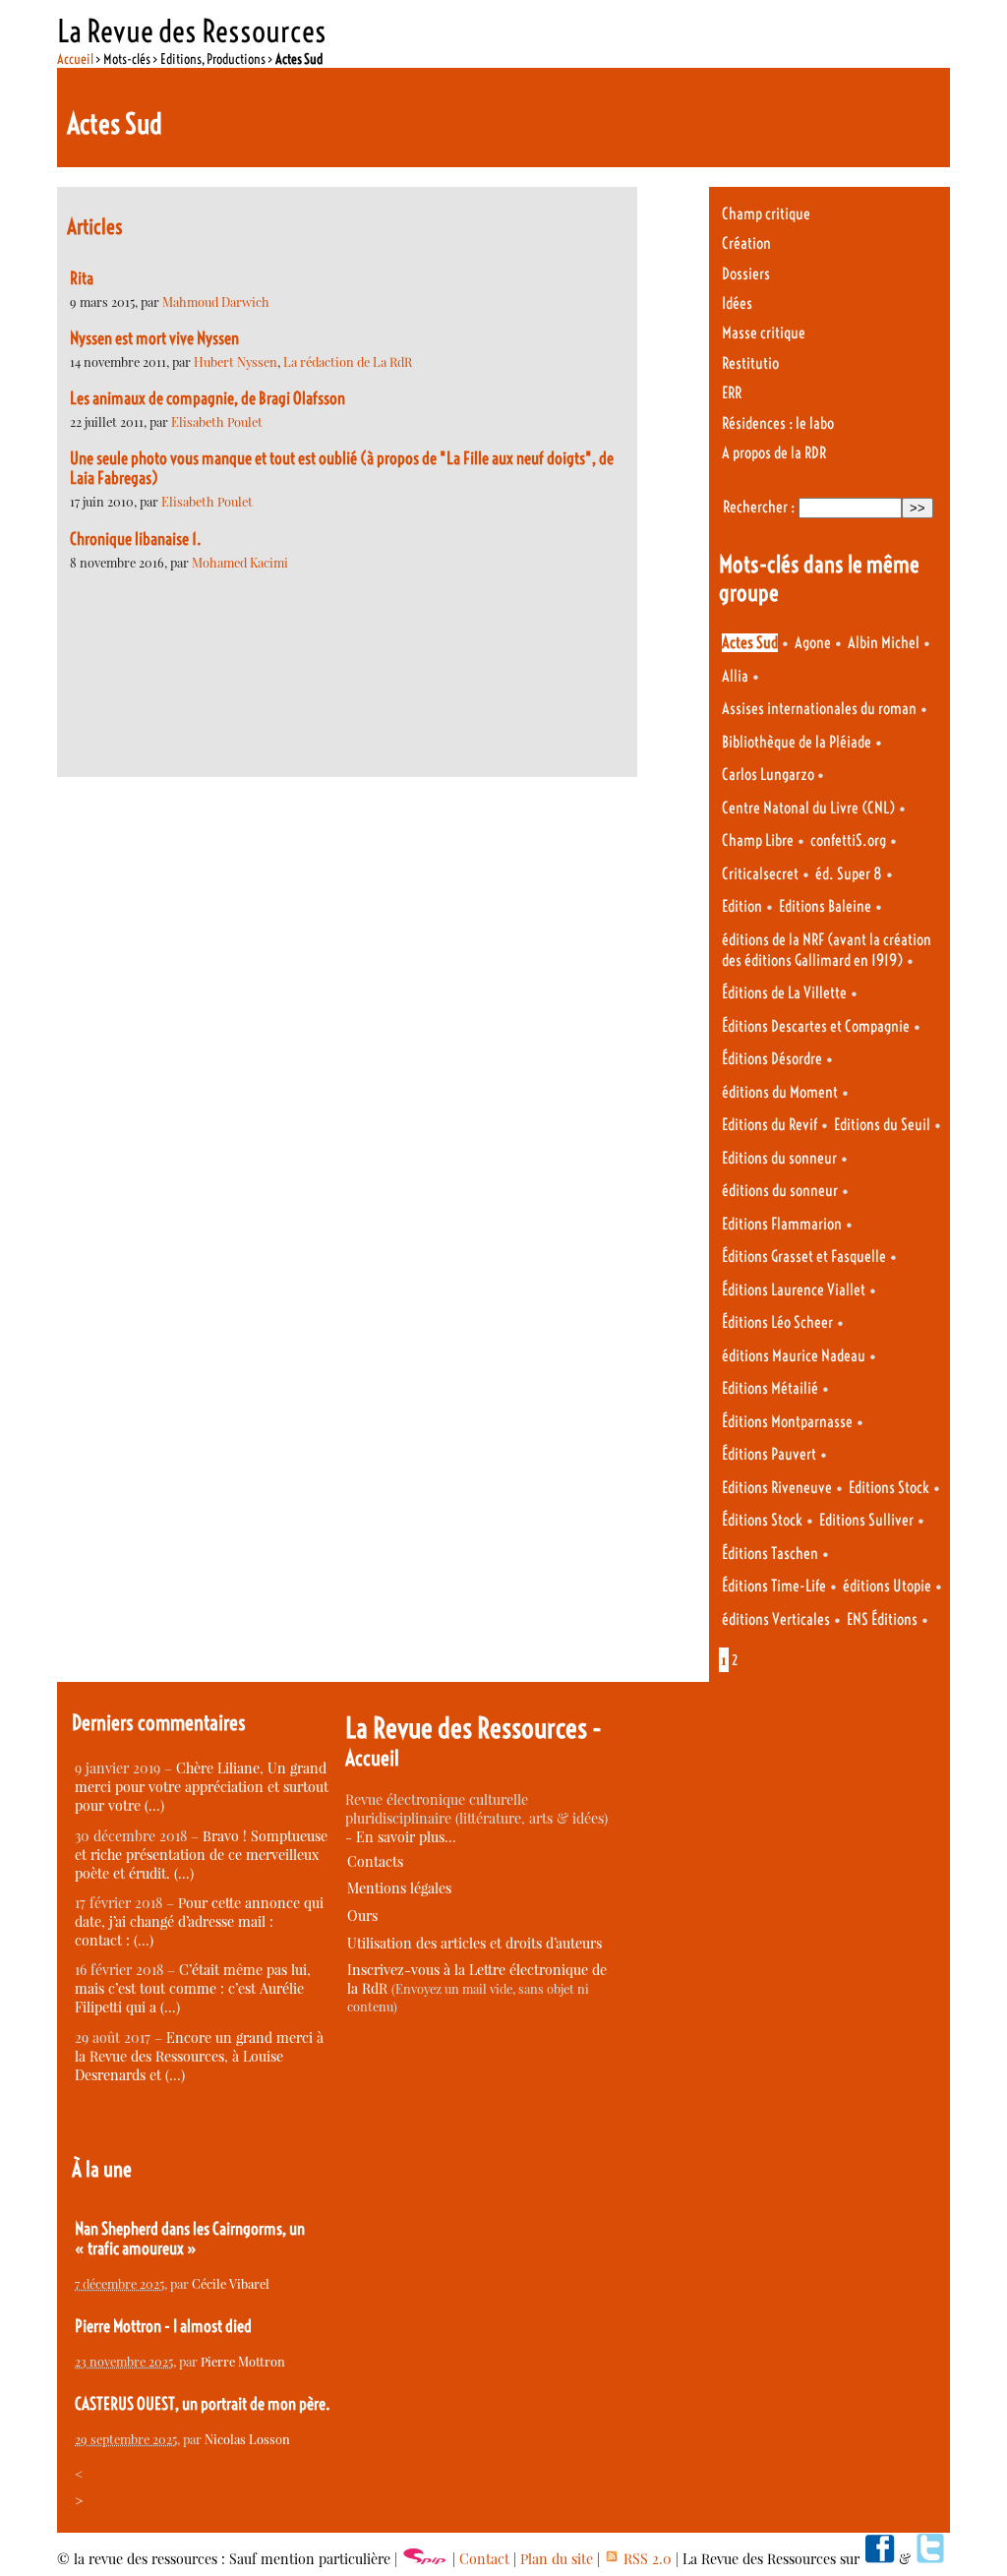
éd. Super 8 (849, 874)
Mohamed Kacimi (240, 562)
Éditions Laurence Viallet (794, 1290)
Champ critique (766, 214)
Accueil (75, 59)
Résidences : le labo (778, 423)
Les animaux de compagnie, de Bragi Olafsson (207, 398)
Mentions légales (399, 1888)
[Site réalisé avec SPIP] (425, 2559)
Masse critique (764, 333)
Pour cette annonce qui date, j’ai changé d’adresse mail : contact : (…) (199, 1921)
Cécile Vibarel (231, 2283)
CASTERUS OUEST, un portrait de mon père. (203, 2404)
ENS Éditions (882, 1619)
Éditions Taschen (770, 1554)
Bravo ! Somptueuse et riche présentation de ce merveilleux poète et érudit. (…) (201, 1855)
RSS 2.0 (646, 2559)
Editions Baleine (825, 906)
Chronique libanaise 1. (136, 539)
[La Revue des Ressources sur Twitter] (930, 2559)
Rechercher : (759, 507)
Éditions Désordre (772, 1059)
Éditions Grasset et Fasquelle (804, 1257)
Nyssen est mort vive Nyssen (154, 338)
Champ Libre (758, 840)
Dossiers (746, 274)
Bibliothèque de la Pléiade (797, 742)
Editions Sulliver (866, 1520)
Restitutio (750, 363)
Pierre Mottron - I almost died (163, 2326)
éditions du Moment (780, 1092)
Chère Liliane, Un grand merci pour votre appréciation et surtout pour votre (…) (202, 1787)
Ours (362, 1916)
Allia (735, 676)
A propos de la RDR (774, 453)
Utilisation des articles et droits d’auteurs (474, 1943)
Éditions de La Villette (784, 993)
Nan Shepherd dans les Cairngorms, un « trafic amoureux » (190, 2239)
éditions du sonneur (780, 1191)
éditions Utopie (887, 1586)
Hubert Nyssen (236, 361)
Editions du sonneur (779, 1158)
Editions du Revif (770, 1125)
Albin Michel (884, 643)
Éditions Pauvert (769, 1454)
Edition (742, 906)
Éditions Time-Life (774, 1586)
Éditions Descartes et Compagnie (816, 1026)
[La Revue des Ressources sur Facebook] (879, 2559)
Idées (737, 303)
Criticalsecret (760, 874)
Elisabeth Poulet (217, 421)
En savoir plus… (406, 1837)
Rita (82, 278)
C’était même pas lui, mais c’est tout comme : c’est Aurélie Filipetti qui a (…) (193, 1988)
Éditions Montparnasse (787, 1422)
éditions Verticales (776, 1619)
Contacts (375, 1861)
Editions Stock (889, 1488)
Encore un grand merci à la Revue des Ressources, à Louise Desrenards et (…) (199, 2056)
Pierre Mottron (243, 2361)
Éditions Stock (762, 1520)
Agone (813, 643)
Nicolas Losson (247, 2439)
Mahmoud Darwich (216, 301)
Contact (484, 2559)
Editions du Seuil (882, 1125)
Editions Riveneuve (777, 1488)
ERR (732, 393)
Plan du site (557, 2559)
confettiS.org (848, 840)
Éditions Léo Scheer (777, 1322)
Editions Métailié (770, 1388)
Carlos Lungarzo (770, 775)
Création (746, 243)
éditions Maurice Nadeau (794, 1356)
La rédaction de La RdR (348, 361)
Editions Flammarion (782, 1224)
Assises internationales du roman (819, 709)
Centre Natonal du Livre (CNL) (808, 808)
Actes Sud (750, 643)
